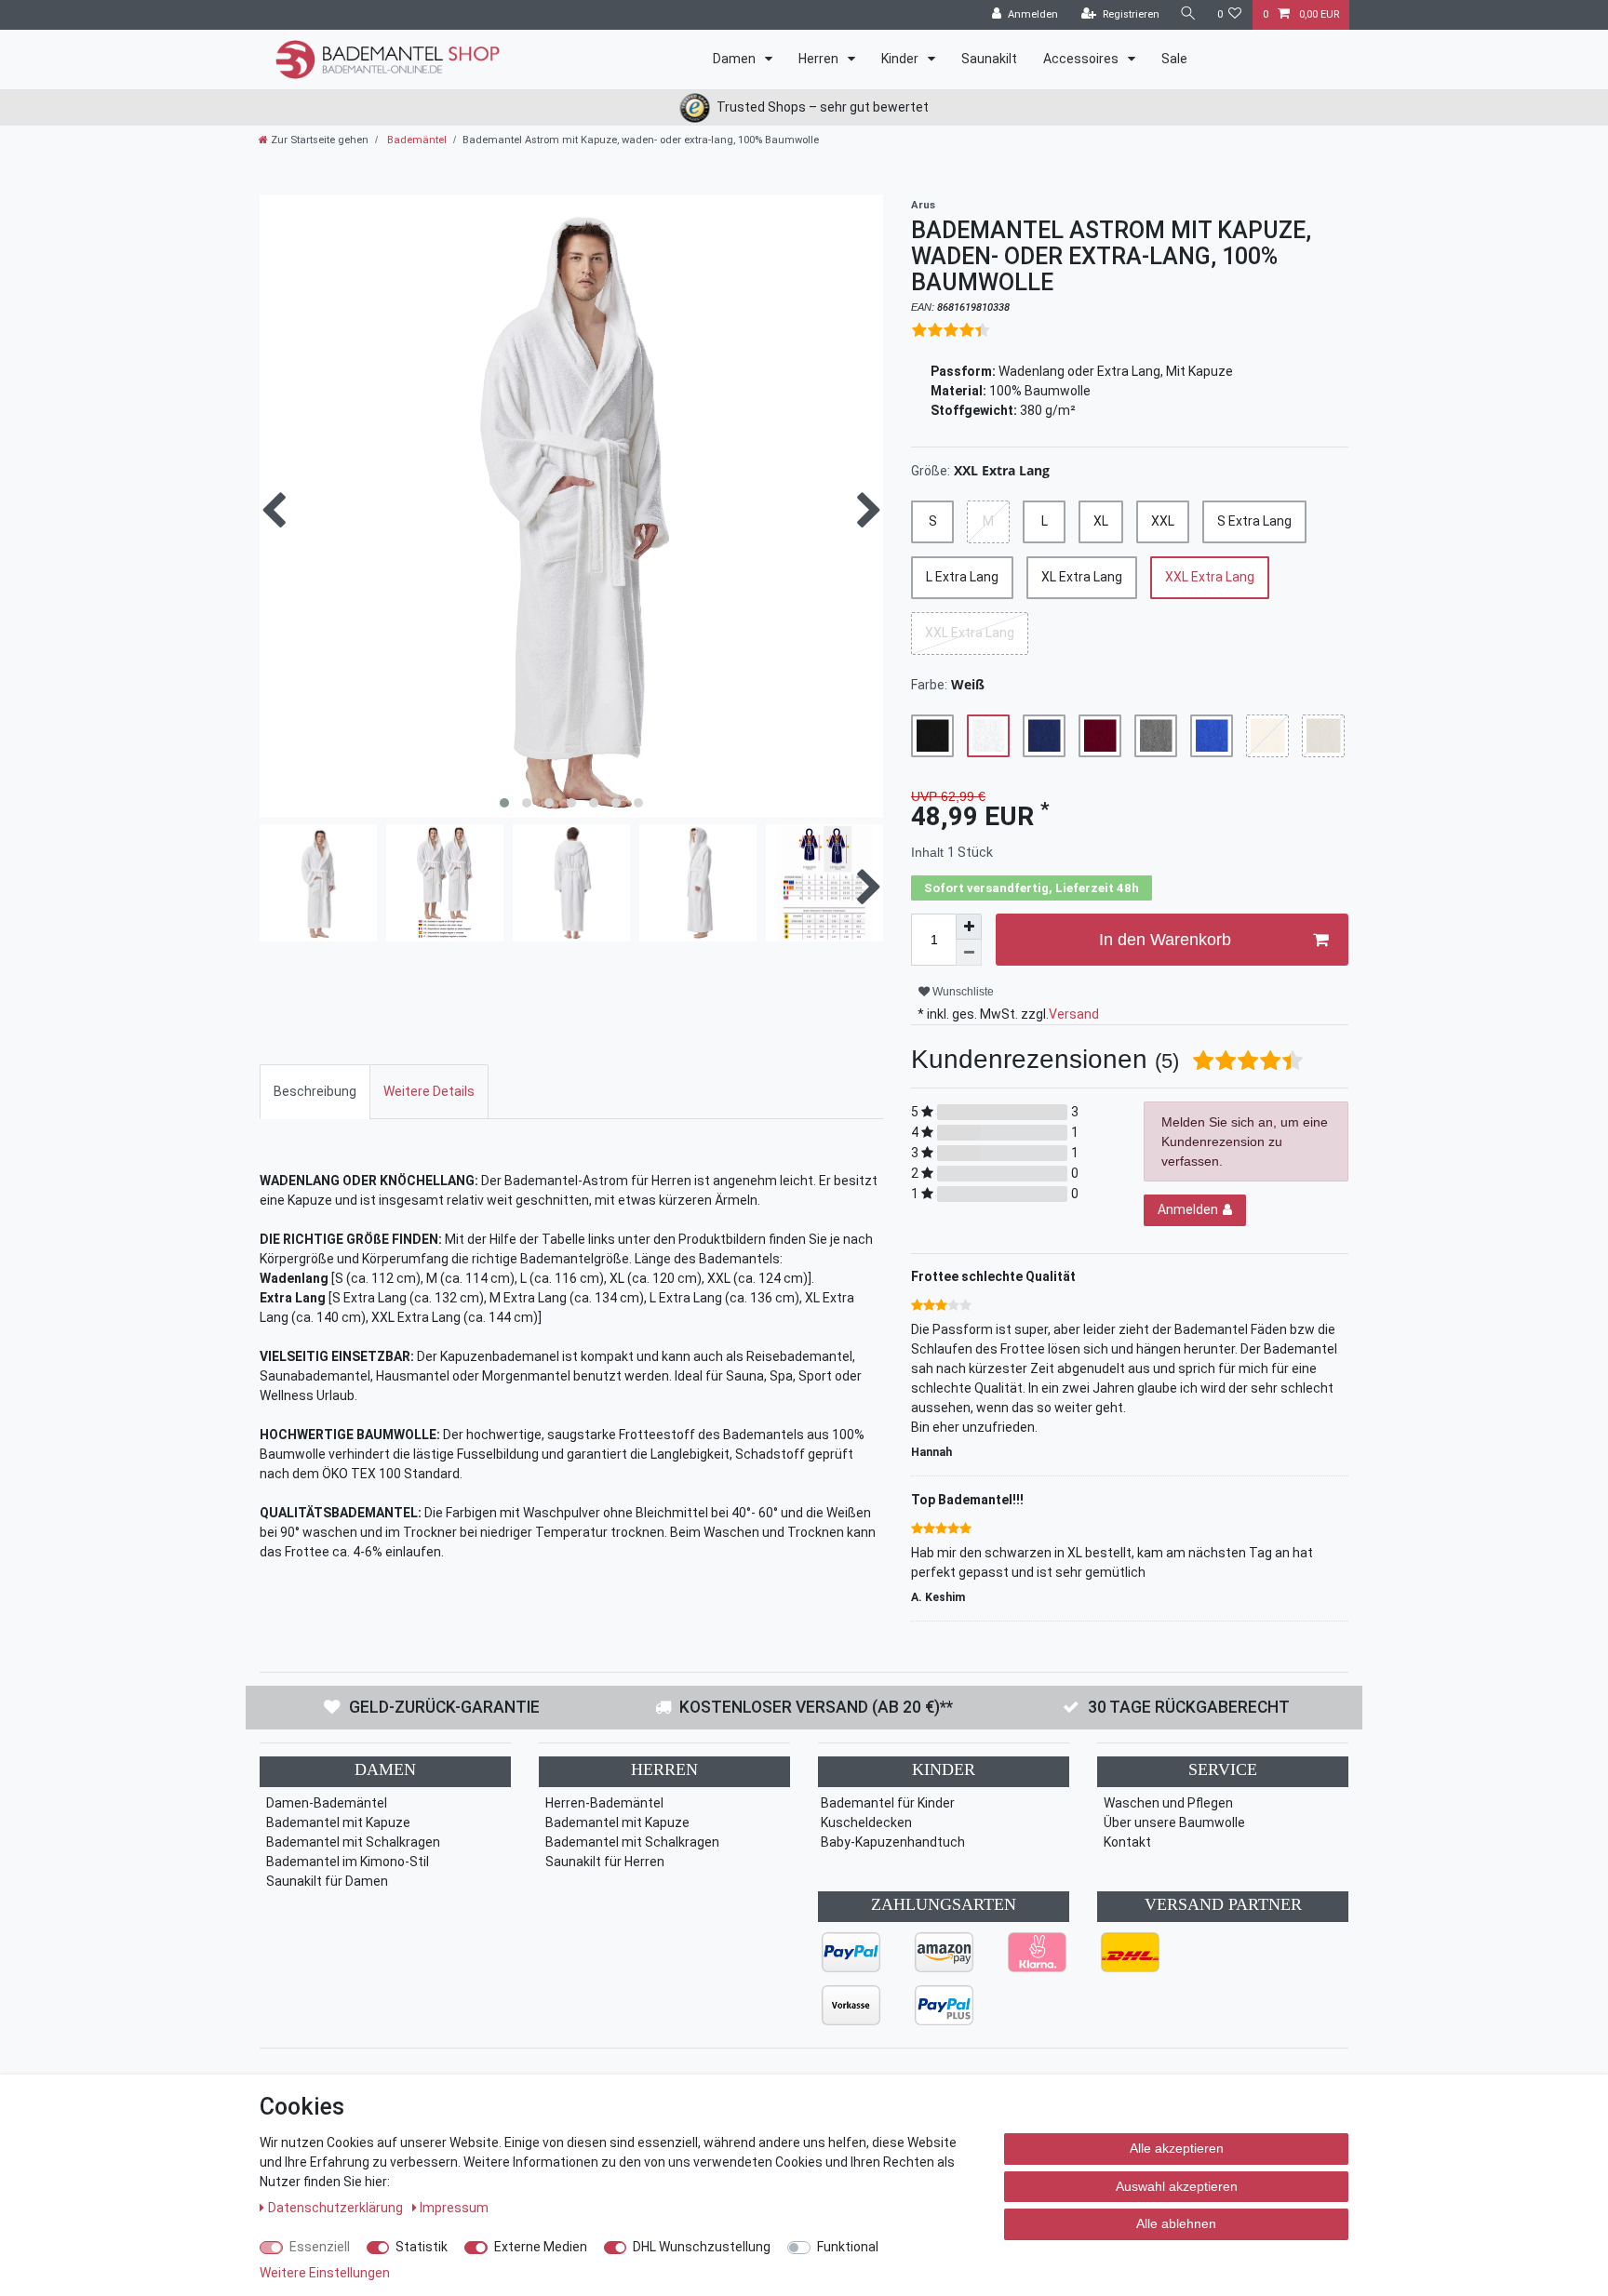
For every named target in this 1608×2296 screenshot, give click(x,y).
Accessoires (1082, 59)
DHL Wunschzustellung (702, 2247)
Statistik (422, 2247)
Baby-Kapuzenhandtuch (893, 1842)
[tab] (315, 1092)
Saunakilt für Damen (327, 1881)
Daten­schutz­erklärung (337, 2208)
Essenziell (320, 2247)
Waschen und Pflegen (1168, 1803)
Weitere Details (429, 1091)
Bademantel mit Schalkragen (353, 1842)
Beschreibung (315, 1091)
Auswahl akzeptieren (1177, 2186)
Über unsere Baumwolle (1174, 1822)
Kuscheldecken (866, 1822)
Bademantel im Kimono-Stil (348, 1862)
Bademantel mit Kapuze (338, 1822)
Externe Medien (541, 2247)
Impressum (454, 2208)
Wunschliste (962, 992)
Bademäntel (415, 140)
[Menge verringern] (969, 953)
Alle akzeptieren (1177, 2148)
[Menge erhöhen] (969, 927)
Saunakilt (989, 59)
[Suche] (1188, 14)
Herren (820, 59)
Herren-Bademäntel (604, 1803)
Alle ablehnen (1176, 2223)
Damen (736, 59)
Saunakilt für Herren (605, 1862)
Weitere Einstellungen (325, 2273)
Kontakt (1127, 1842)
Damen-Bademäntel (327, 1803)
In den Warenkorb (1165, 940)
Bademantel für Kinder (888, 1803)
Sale (1174, 59)
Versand (1074, 1014)
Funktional (848, 2247)
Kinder (901, 59)
